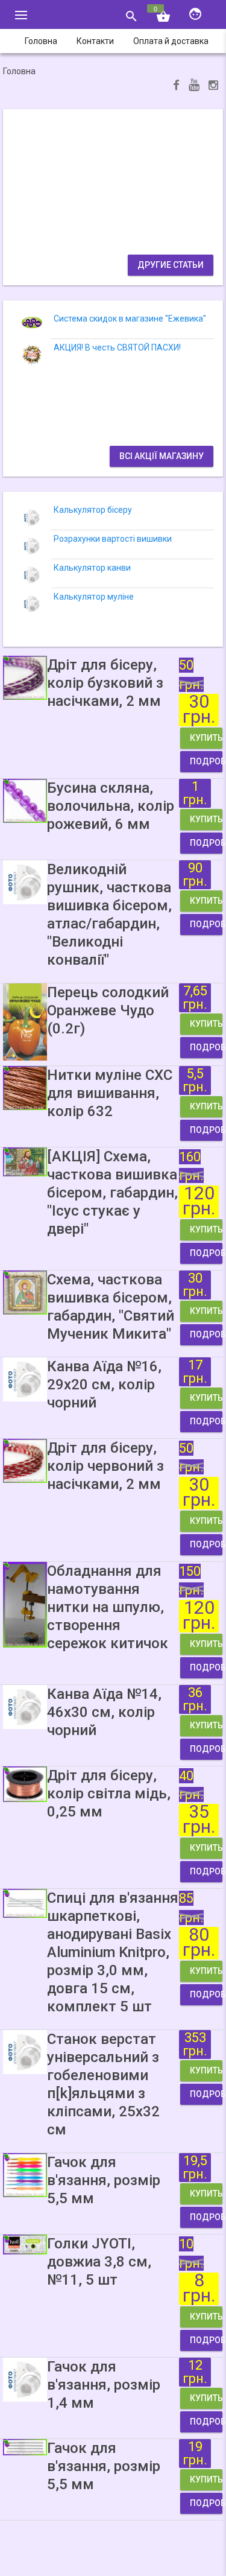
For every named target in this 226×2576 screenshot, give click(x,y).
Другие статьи (171, 265)
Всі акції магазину (162, 456)
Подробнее (206, 761)
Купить (206, 738)
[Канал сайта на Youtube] (194, 86)
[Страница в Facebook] (176, 87)
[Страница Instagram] (213, 87)
